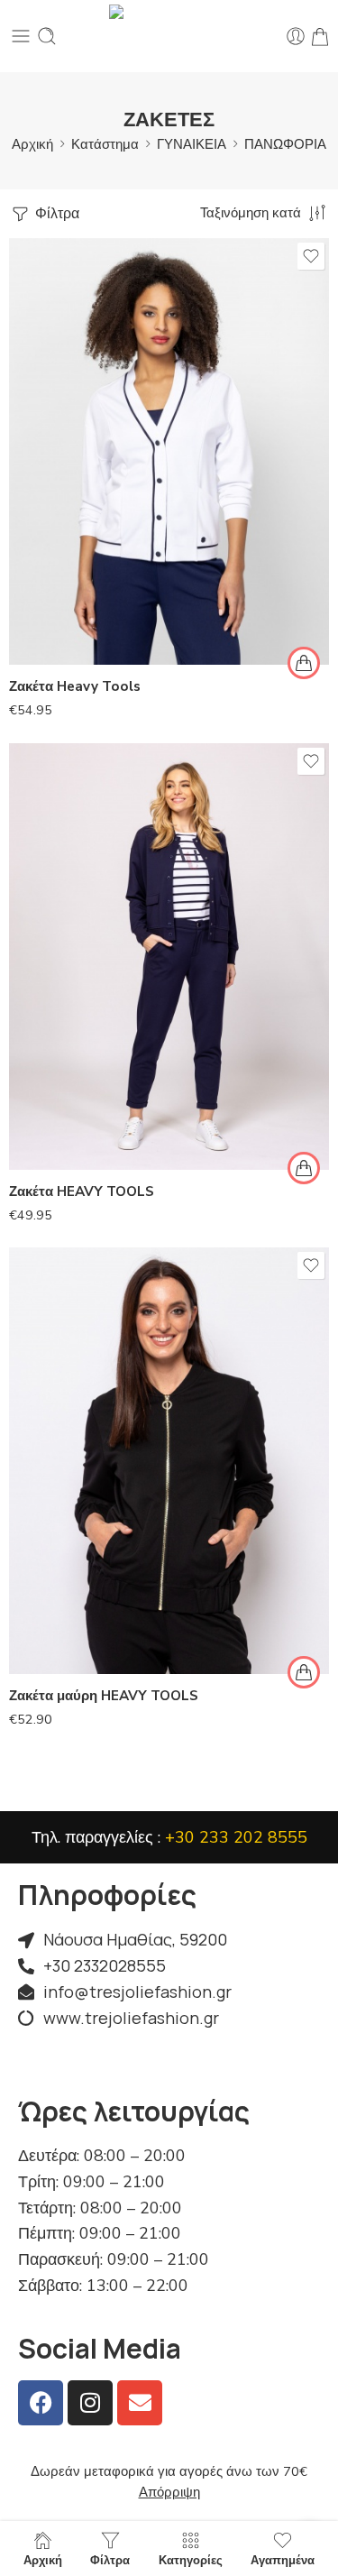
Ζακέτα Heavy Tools (75, 686)
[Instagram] (90, 2403)
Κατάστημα (105, 144)
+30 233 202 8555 (236, 1837)
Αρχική (32, 144)
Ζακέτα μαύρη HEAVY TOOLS (104, 1696)
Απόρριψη (169, 2492)
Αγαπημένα (283, 2560)
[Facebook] (41, 2403)
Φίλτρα (55, 214)
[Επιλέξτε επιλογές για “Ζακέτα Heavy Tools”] (304, 663)
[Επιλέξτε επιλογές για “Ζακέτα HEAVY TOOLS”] (304, 1168)
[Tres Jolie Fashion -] (169, 36)
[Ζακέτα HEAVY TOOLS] (169, 957)
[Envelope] (140, 2403)
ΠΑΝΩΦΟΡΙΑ (285, 144)
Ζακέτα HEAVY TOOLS (82, 1191)
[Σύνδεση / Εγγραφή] (296, 36)
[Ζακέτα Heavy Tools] (169, 451)
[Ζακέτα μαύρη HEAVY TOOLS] (169, 1461)
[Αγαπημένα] (311, 256)
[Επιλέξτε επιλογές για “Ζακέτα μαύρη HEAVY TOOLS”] (304, 1672)
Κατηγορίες (191, 2560)
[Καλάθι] (320, 36)
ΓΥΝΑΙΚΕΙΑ (192, 144)
